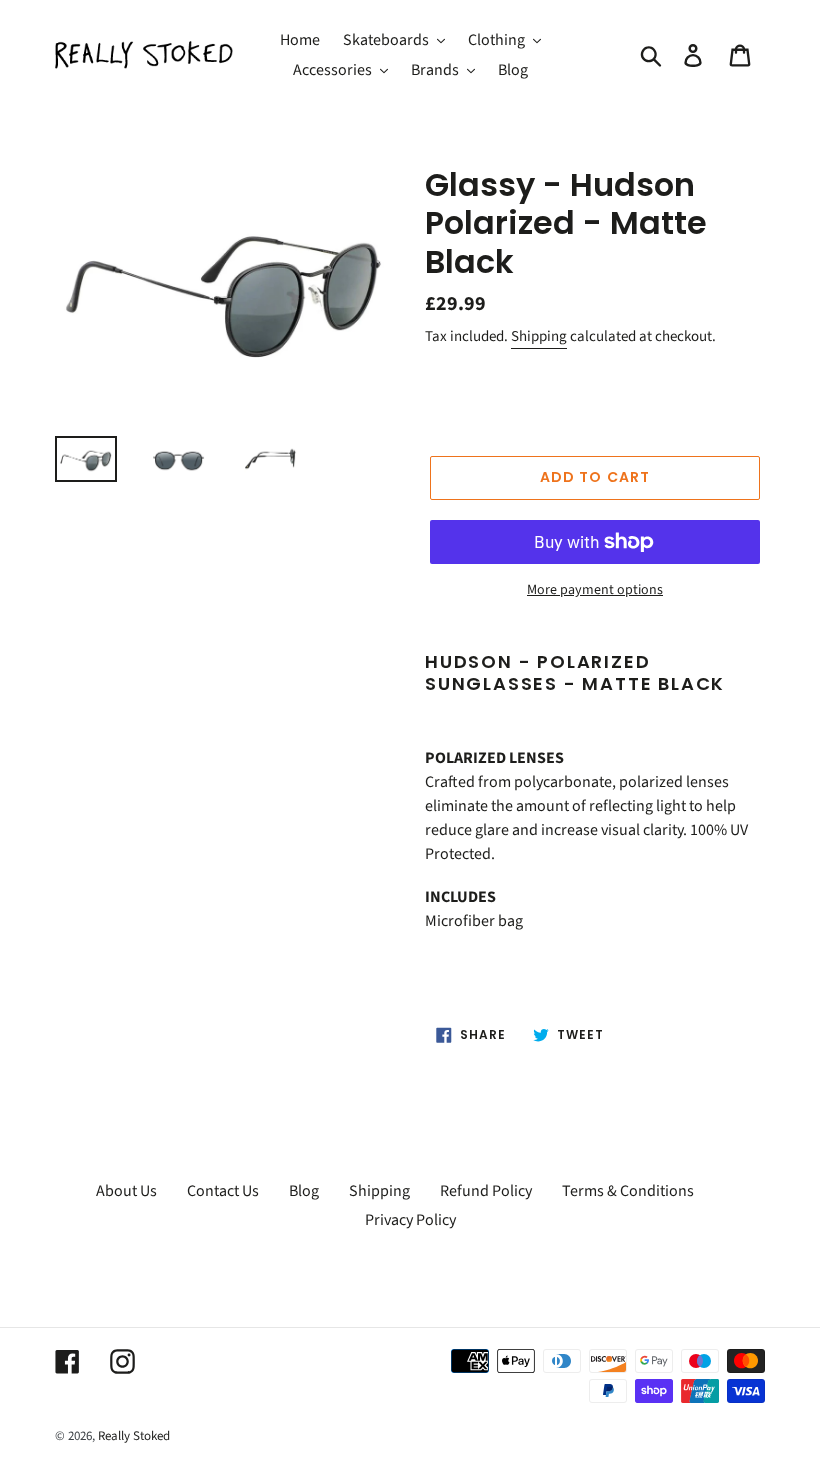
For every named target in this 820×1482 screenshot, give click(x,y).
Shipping (539, 336)
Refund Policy (486, 1191)
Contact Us (223, 1191)
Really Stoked (134, 1436)
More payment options (595, 590)
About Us (126, 1191)
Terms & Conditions (628, 1191)
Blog (304, 1191)
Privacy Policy (410, 1220)
